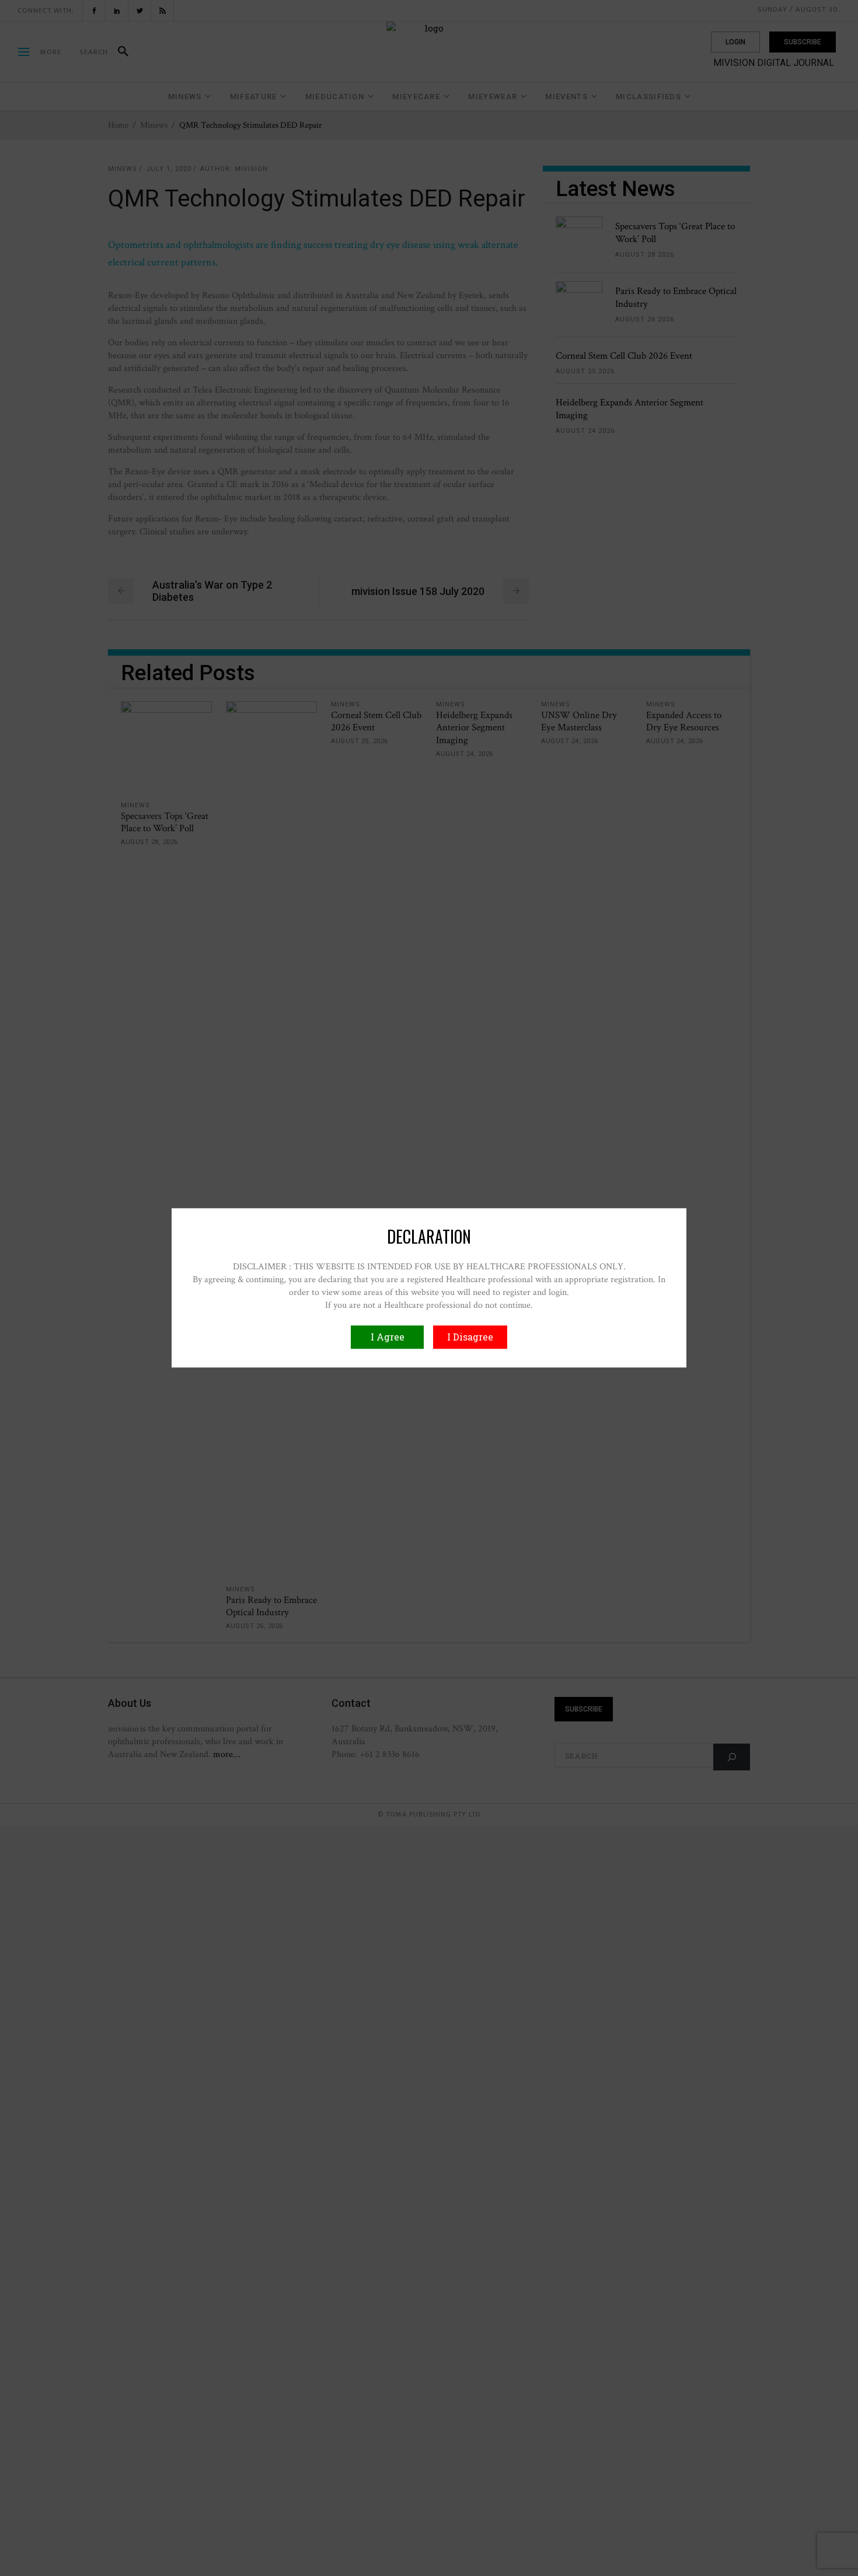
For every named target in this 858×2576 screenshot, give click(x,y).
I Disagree (470, 1337)
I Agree (388, 1337)
